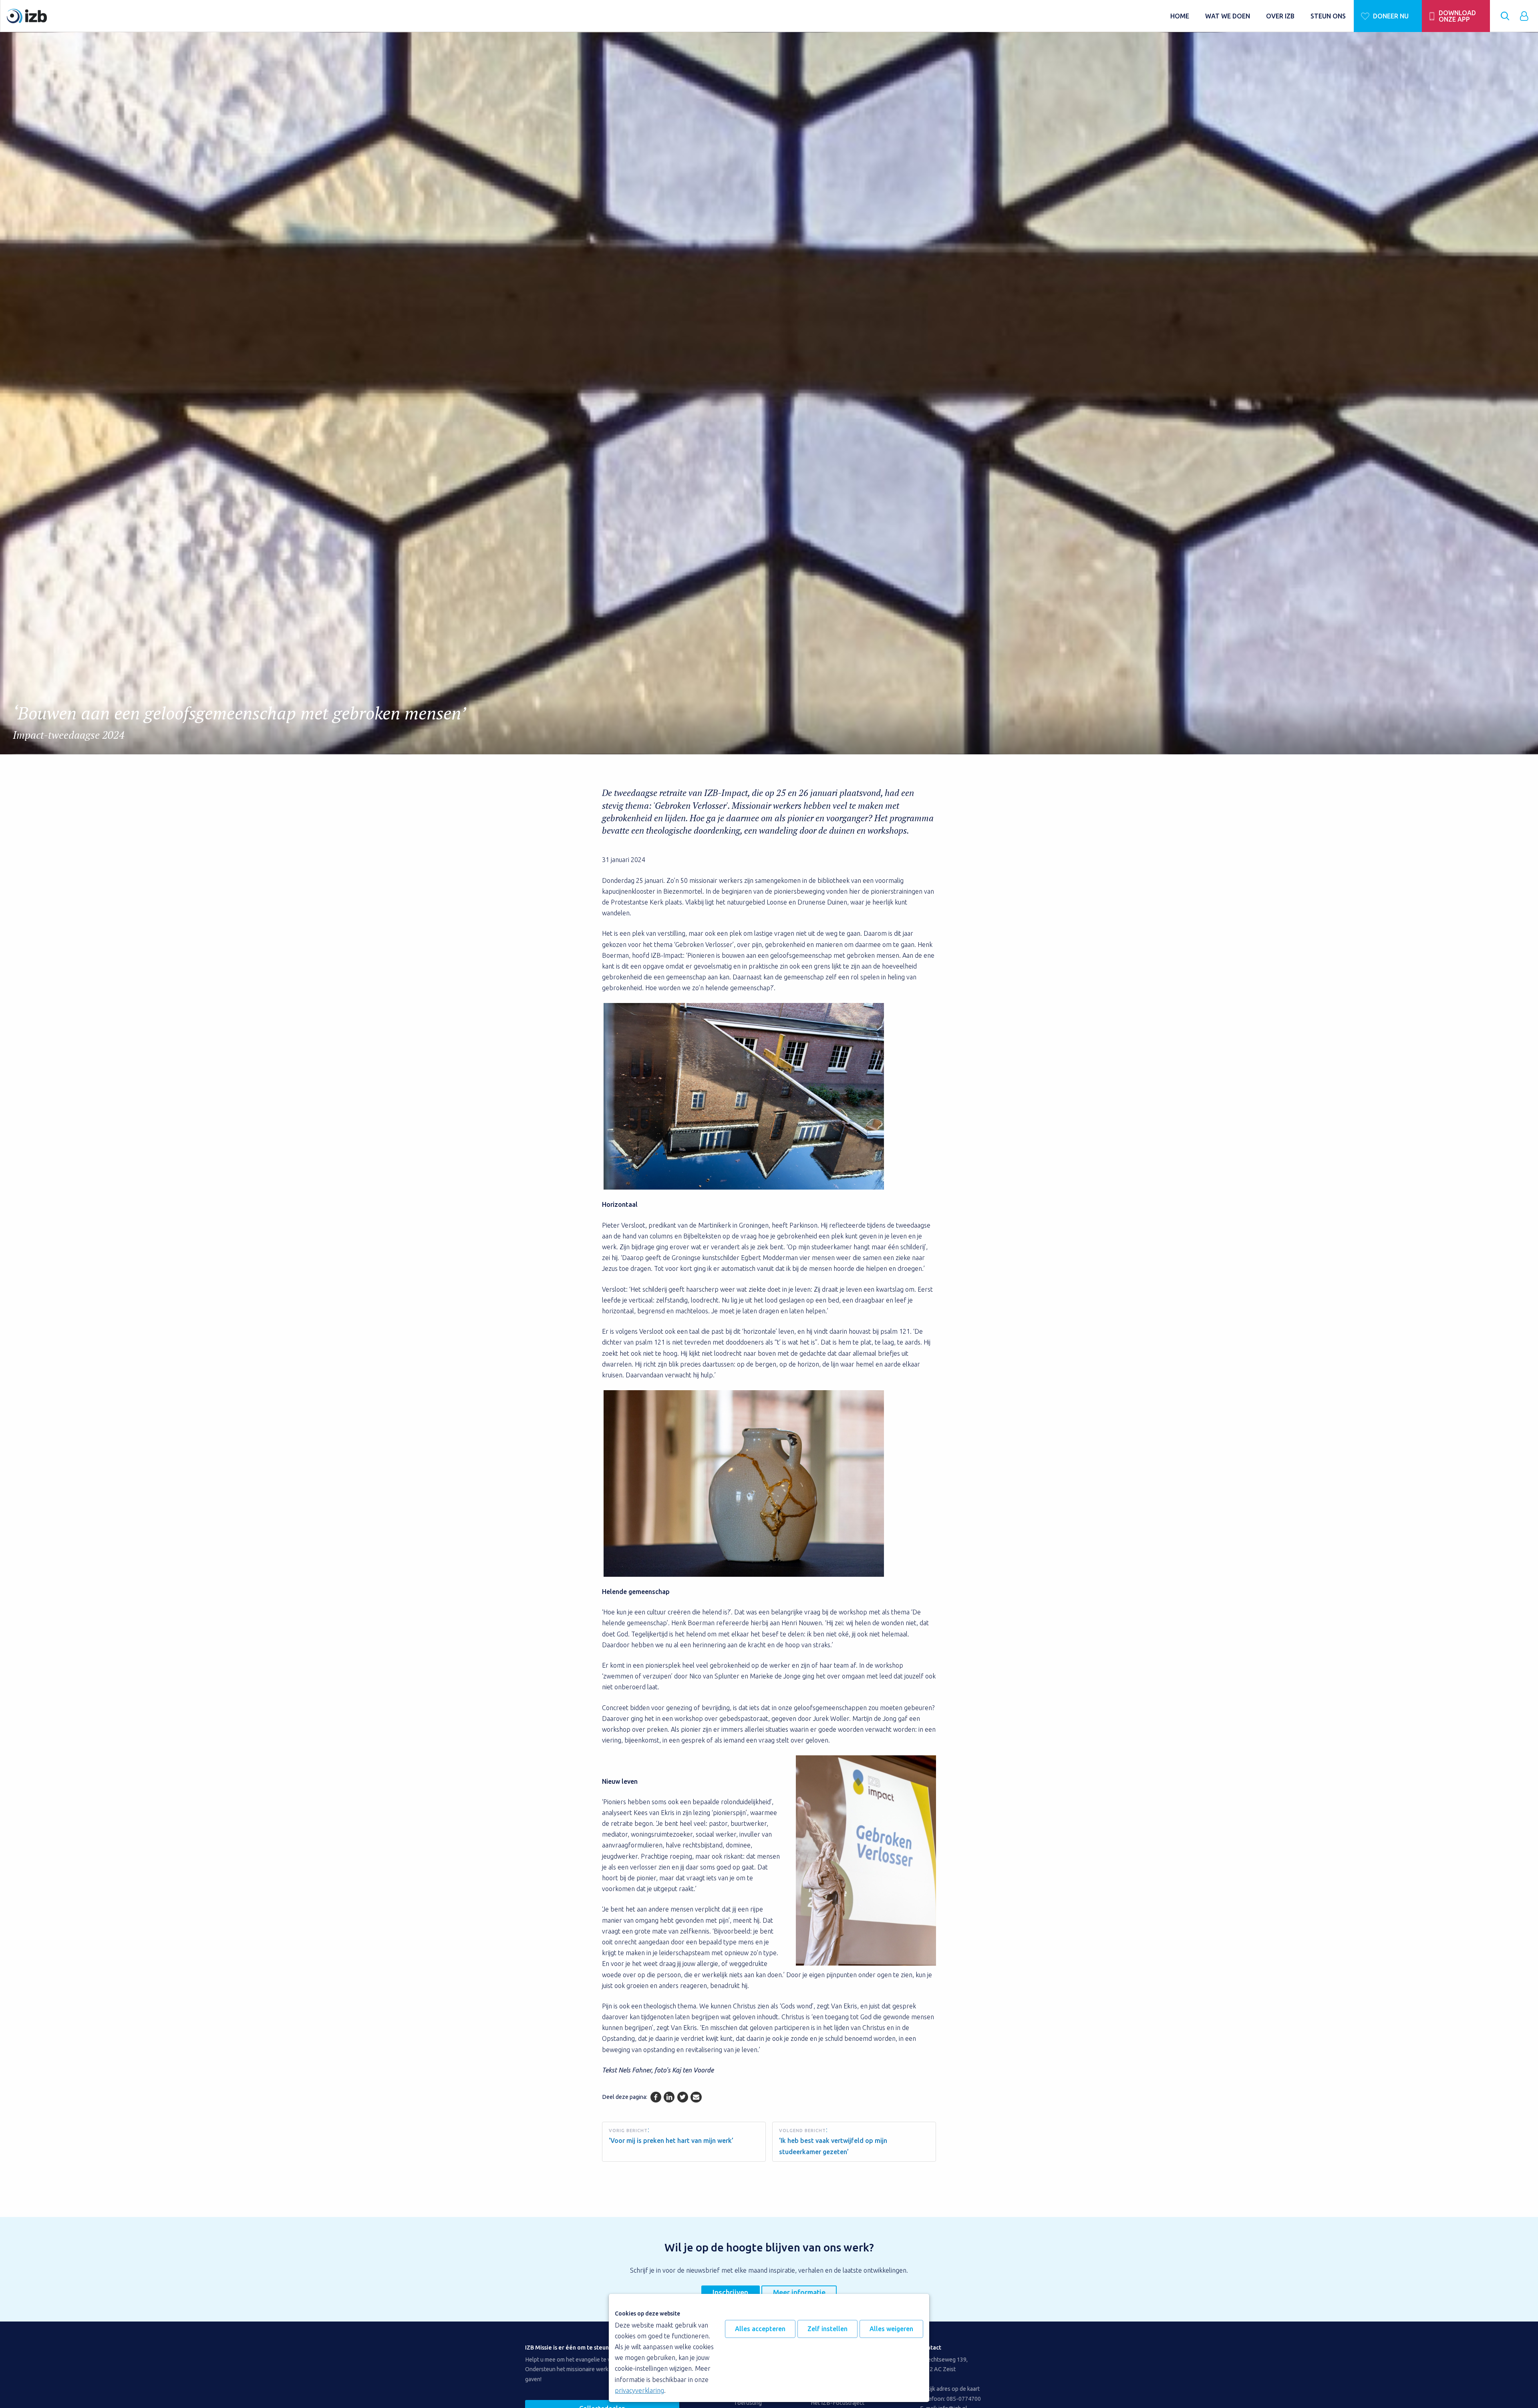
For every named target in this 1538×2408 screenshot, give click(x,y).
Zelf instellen (827, 2329)
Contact (931, 2348)
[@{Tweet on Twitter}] (683, 2097)
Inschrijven (730, 2292)
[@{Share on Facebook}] (656, 2097)
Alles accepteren (760, 2329)
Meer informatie (799, 2292)
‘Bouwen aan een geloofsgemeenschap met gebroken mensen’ (239, 722)
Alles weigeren (891, 2329)
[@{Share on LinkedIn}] (669, 2097)
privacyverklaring (639, 2390)
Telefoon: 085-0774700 (950, 2399)
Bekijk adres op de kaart (950, 2389)
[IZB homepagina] (585, 16)
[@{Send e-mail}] (696, 2097)
